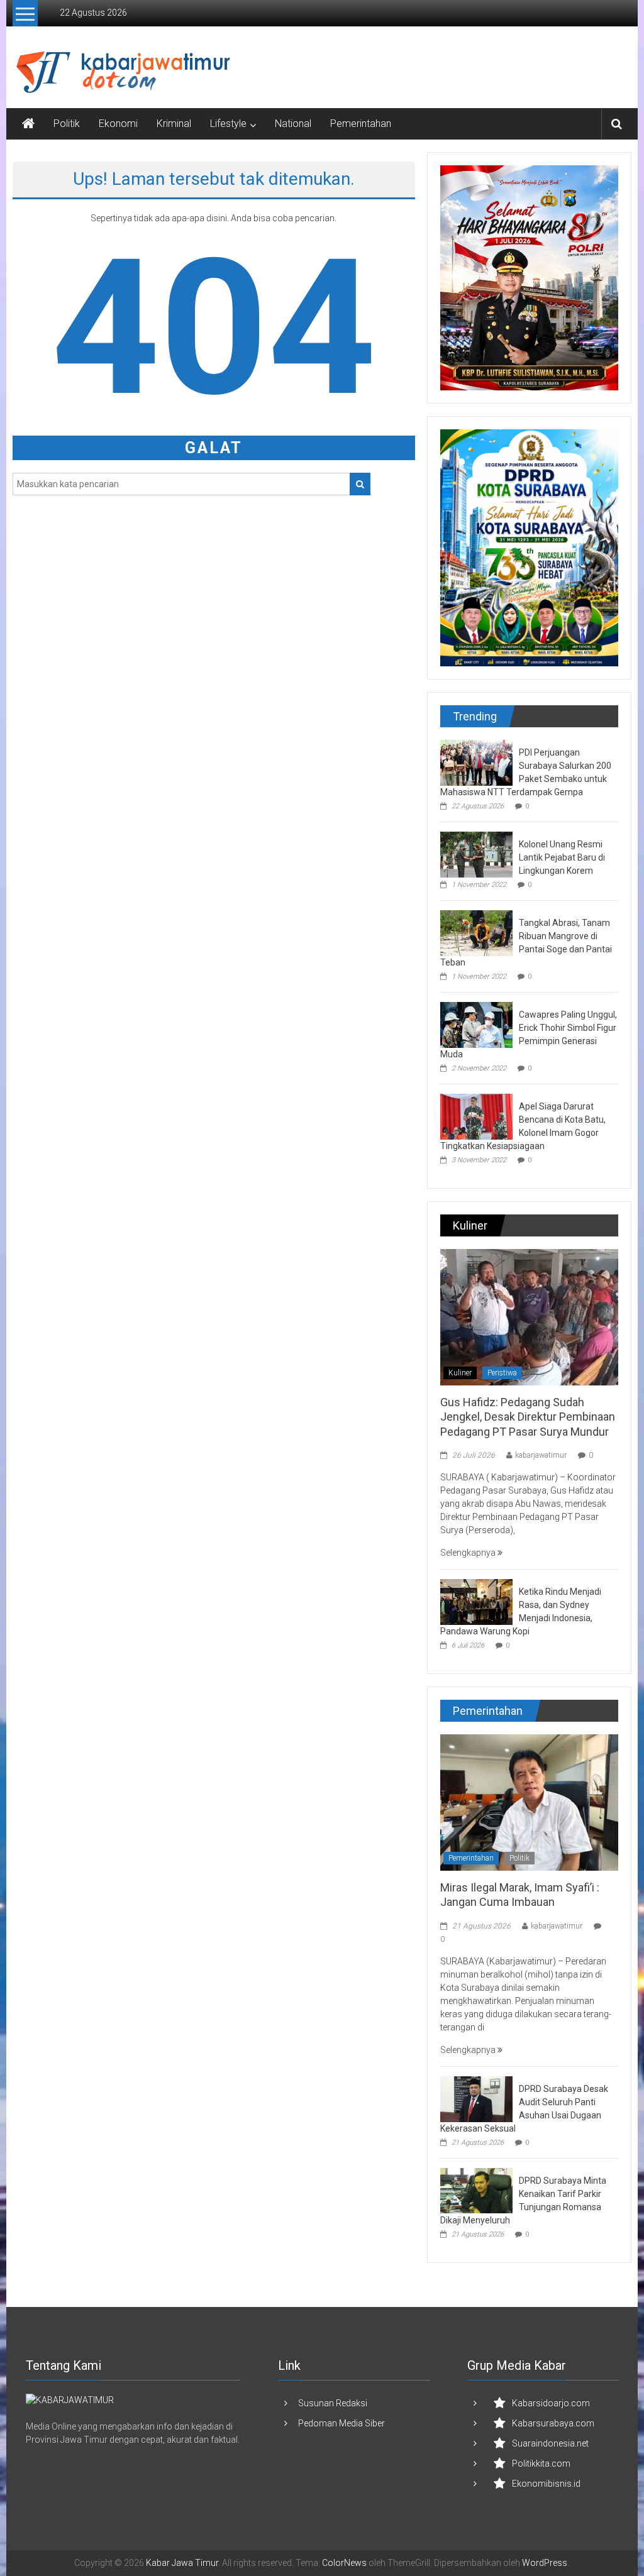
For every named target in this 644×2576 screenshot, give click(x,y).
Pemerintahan (361, 124)
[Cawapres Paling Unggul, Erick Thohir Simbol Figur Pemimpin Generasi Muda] (476, 1024)
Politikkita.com (541, 2463)
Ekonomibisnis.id (546, 2484)
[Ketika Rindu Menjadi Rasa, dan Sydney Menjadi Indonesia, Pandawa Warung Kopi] (476, 1601)
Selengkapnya (469, 1553)
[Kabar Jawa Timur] (28, 124)
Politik (67, 124)
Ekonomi (118, 124)
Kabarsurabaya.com (553, 2423)
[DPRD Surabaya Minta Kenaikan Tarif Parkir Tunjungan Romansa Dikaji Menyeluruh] (476, 2190)
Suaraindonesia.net (550, 2443)
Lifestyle (228, 124)
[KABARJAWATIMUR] (70, 2399)
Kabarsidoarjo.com (551, 2403)
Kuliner (460, 1373)
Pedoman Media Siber (341, 2423)
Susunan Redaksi (333, 2403)
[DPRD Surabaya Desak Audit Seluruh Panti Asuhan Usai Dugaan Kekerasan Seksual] (476, 2098)
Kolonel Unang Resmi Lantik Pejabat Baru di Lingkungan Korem (562, 857)
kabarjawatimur (541, 1455)
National (293, 124)
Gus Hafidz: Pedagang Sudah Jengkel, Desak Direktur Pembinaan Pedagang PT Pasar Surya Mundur (528, 1417)
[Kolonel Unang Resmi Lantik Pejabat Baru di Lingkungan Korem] (476, 854)
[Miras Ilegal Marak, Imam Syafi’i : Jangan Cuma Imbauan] (529, 1802)
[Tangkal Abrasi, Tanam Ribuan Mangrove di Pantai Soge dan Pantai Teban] (476, 932)
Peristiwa (502, 1373)
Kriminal (174, 124)
